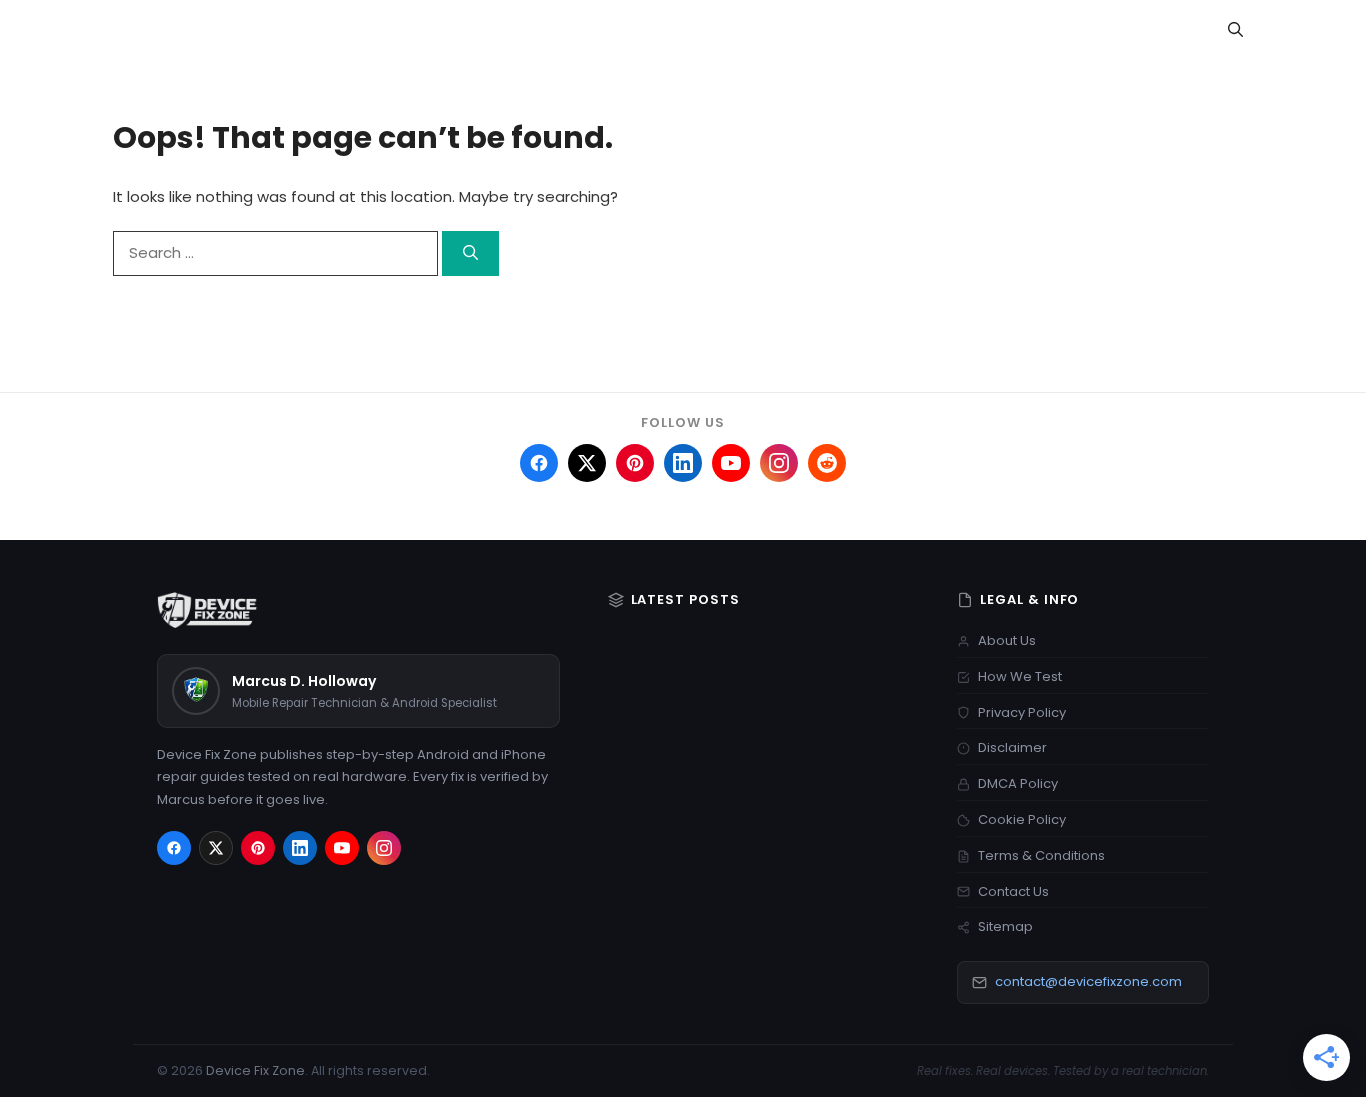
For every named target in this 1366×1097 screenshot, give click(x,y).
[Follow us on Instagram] (779, 463)
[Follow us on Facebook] (539, 463)
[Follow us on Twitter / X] (587, 463)
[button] (1235, 30)
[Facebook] (174, 848)
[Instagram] (384, 848)
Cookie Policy (1022, 819)
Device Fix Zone (255, 1070)
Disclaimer (1012, 747)
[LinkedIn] (300, 848)
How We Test (1020, 676)
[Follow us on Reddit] (827, 463)
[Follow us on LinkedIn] (683, 463)
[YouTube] (342, 848)
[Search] (470, 253)
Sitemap (1005, 926)
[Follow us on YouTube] (731, 463)
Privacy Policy (1022, 712)
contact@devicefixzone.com (1088, 981)
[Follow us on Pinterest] (635, 463)
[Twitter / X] (216, 848)
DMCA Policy (1018, 783)
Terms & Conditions (1041, 855)
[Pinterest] (258, 848)
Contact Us (1013, 891)
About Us (1007, 640)
